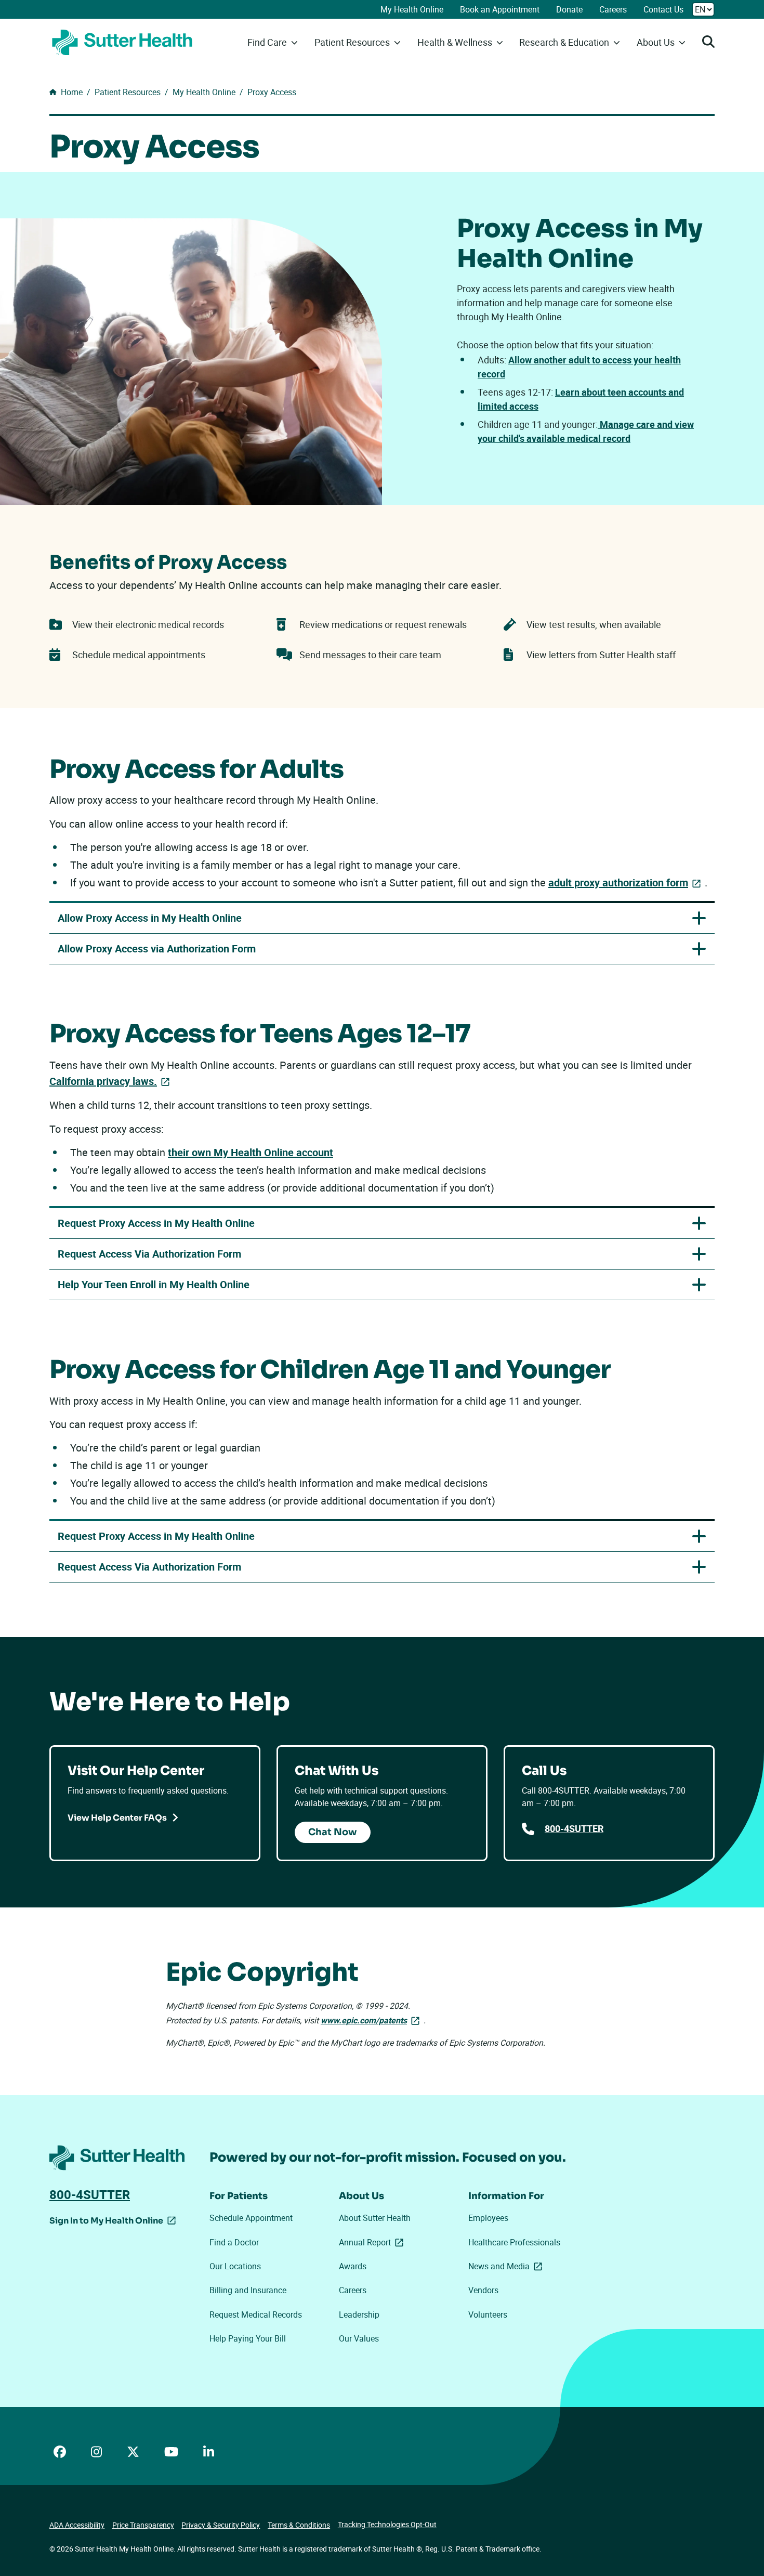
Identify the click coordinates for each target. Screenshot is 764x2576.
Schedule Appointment (251, 2218)
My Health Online (412, 9)
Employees (488, 2218)
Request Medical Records (256, 2315)
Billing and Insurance (248, 2290)
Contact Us (663, 9)
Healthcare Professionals (514, 2242)
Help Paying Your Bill (248, 2338)
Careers (613, 9)
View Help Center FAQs (117, 1818)
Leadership (359, 2315)
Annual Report (373, 2242)
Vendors (483, 2290)
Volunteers (488, 2315)
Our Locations (235, 2266)
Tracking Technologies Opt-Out (387, 2524)
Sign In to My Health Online (106, 2222)
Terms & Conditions (299, 2525)
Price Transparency (143, 2525)
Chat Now (333, 1832)
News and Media (507, 2266)
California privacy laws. (103, 1081)
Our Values (359, 2338)
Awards (353, 2266)
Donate (569, 9)
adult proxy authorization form (627, 882)
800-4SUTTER (574, 1828)
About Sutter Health (375, 2218)
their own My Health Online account (251, 1152)
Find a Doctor (234, 2242)
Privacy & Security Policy (221, 2525)
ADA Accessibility (77, 2525)
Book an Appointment (500, 9)
